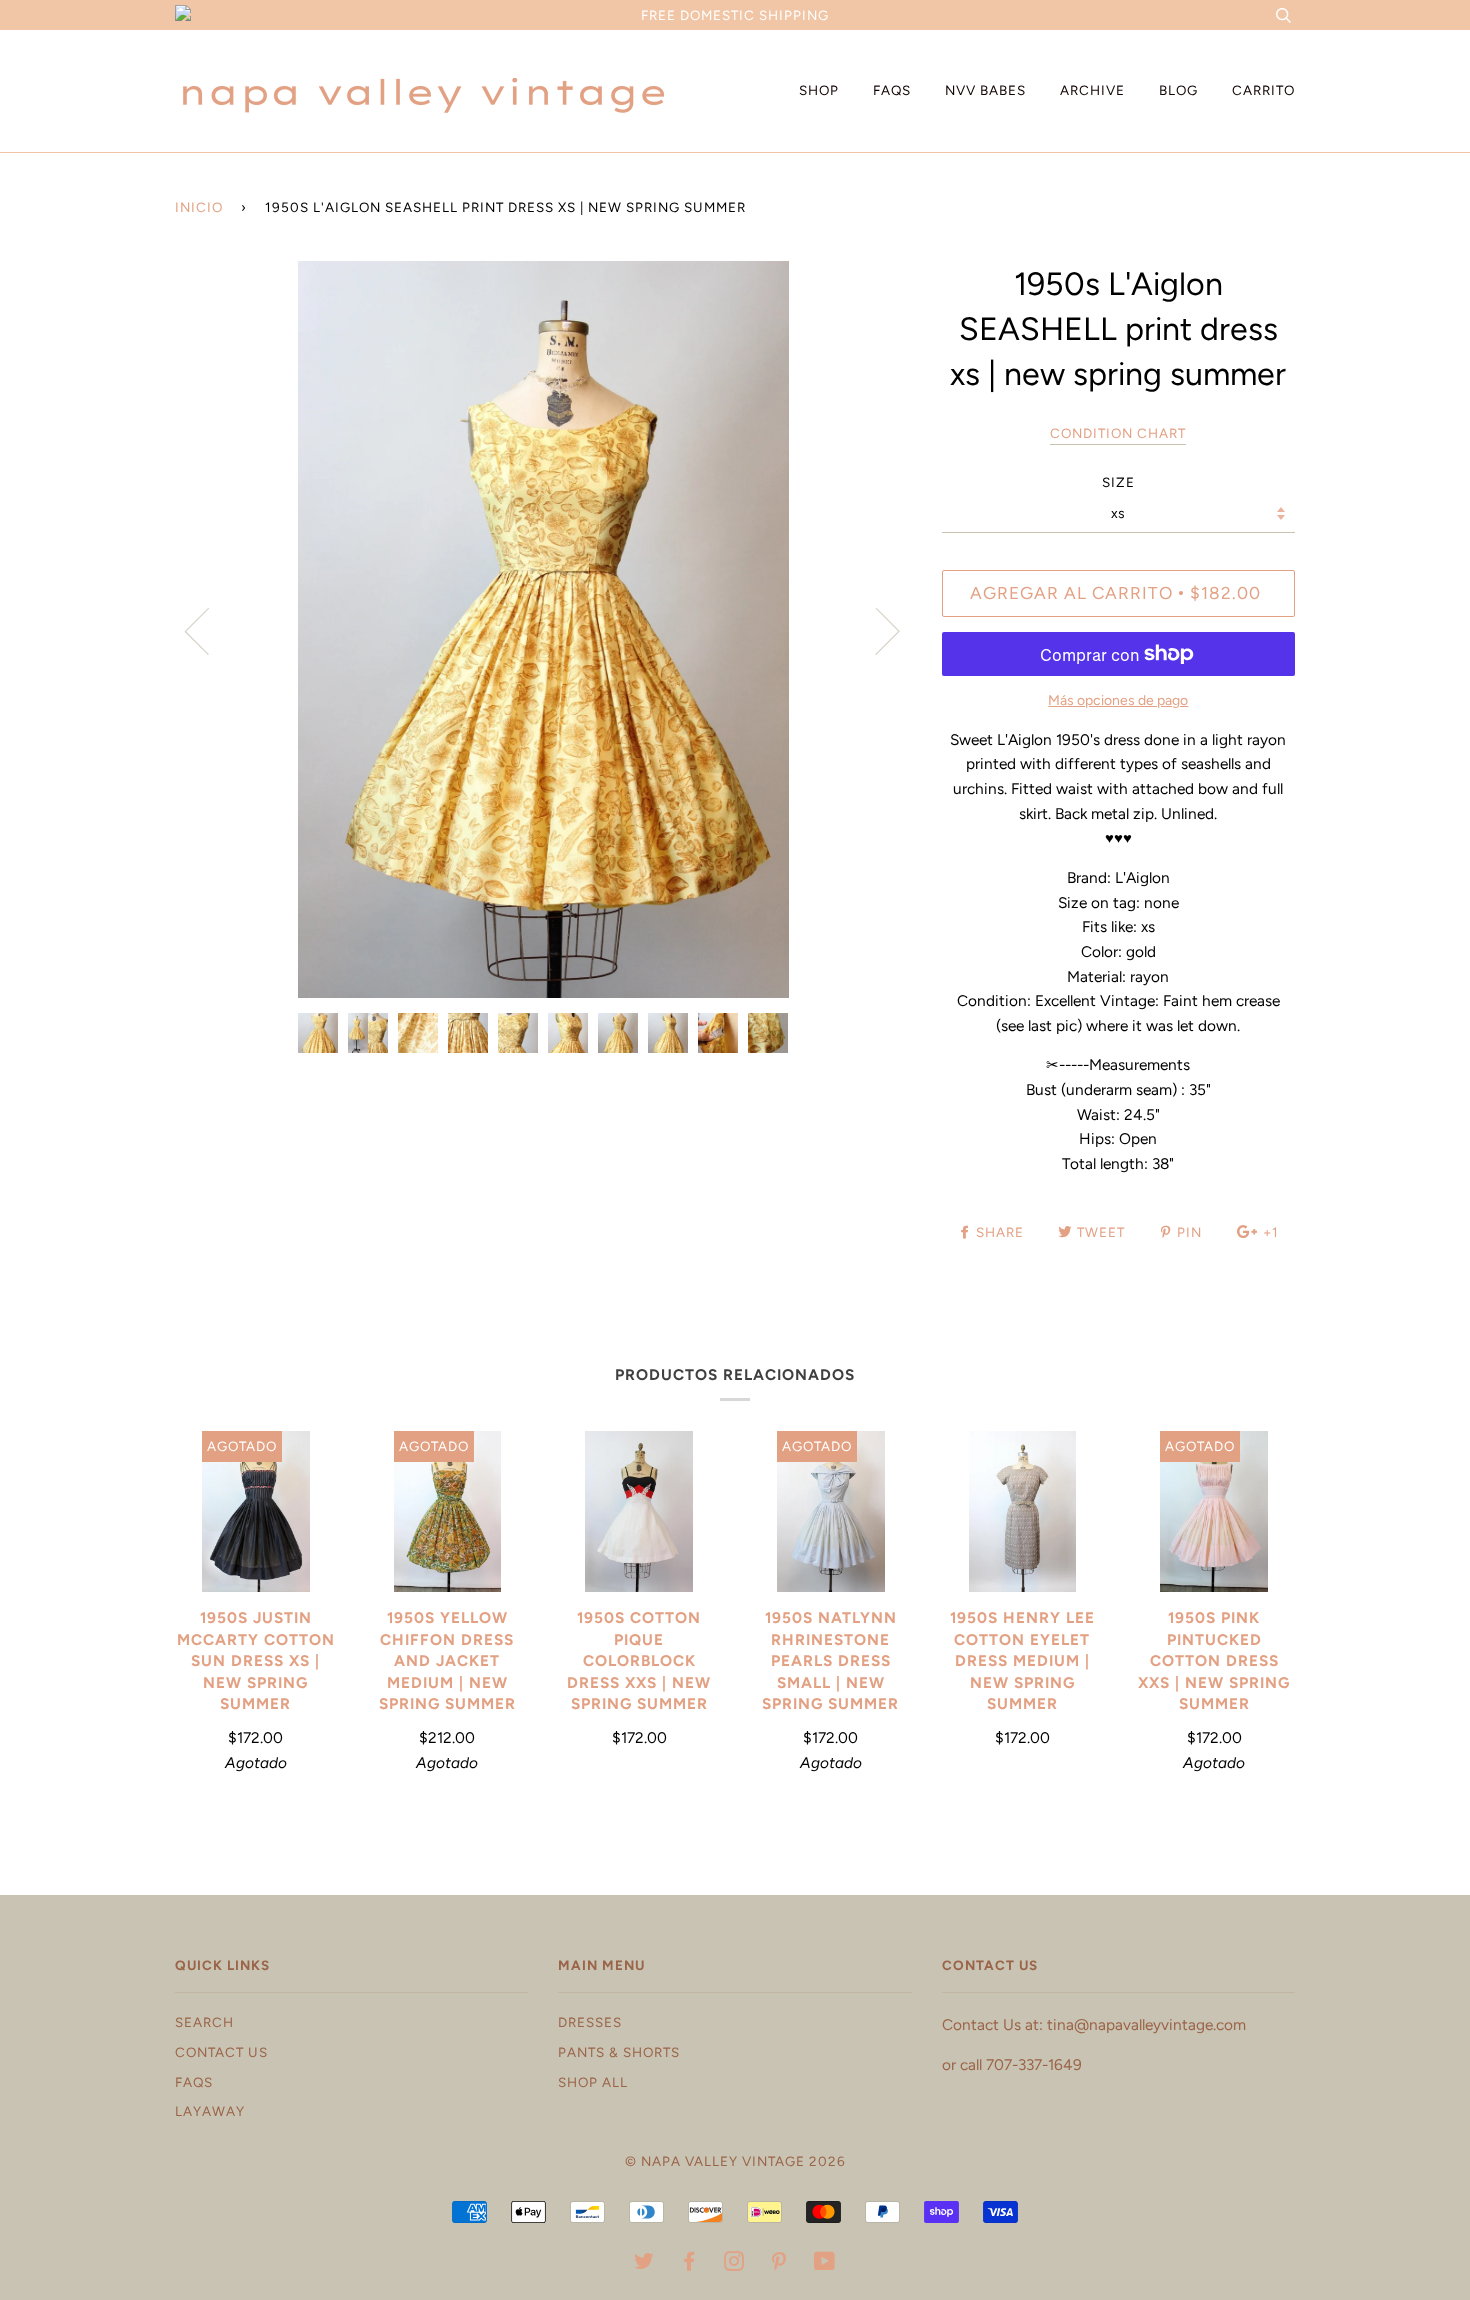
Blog (1178, 90)
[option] (543, 629)
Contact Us (221, 2052)
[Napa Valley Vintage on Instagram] (734, 2264)
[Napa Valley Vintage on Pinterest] (779, 2264)
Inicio (199, 207)
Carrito (1263, 90)
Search (204, 2022)
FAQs (892, 90)
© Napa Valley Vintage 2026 (735, 2161)
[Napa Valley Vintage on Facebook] (689, 2264)
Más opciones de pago (1118, 700)
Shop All (593, 2082)
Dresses (590, 2022)
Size (1118, 482)
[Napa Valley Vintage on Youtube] (825, 2264)
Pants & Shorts (619, 2052)
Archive (1092, 90)
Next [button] (875, 630)
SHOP (819, 90)
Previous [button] (209, 630)
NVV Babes (985, 90)
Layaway (210, 2111)
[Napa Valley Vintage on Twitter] (644, 2264)
